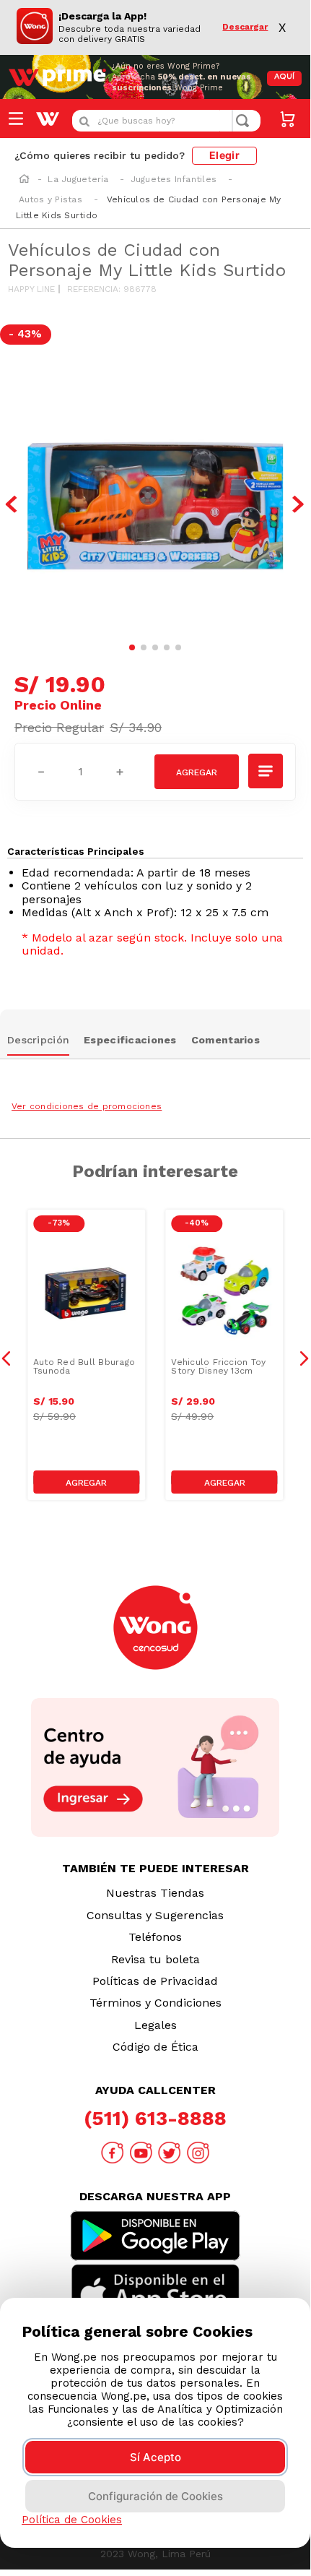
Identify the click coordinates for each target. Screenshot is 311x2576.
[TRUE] (86, 1482)
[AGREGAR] (197, 772)
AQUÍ (284, 77)
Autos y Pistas (51, 199)
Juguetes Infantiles (174, 179)
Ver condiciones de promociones (87, 1106)
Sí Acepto (155, 2457)
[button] (266, 771)
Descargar (245, 27)
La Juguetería (78, 179)
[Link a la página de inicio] (24, 180)
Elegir (224, 155)
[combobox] (166, 121)
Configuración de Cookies (155, 2496)
